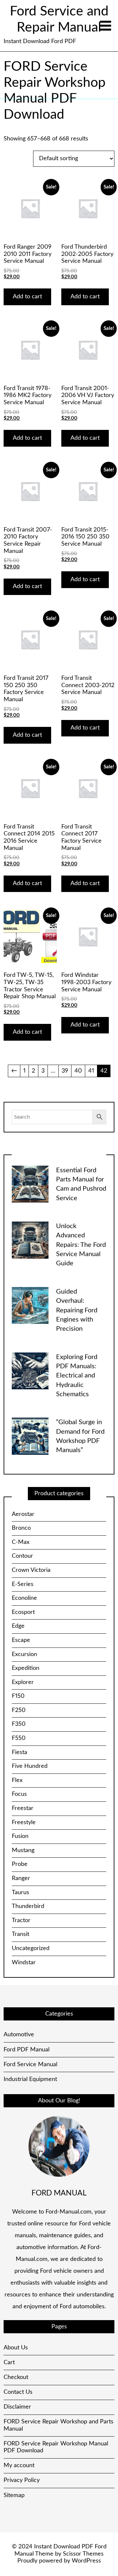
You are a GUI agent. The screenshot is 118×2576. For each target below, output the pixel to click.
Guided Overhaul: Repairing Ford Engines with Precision (77, 1310)
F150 (18, 1696)
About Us (16, 2348)
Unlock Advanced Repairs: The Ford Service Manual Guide (81, 1245)
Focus (19, 1794)
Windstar (24, 1963)
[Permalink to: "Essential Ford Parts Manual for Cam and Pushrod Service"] (30, 1184)
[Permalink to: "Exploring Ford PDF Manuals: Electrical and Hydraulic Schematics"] (30, 1371)
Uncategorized (31, 1948)
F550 (19, 1738)
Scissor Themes (83, 2554)
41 (91, 1071)
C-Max (21, 1542)
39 (65, 1071)
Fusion (20, 1836)
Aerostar (23, 1514)
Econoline (24, 1598)
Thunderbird (28, 1906)
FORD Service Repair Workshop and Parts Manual (59, 2425)
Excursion (24, 1654)
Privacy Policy (22, 2480)
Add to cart (27, 297)
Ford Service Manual (30, 2065)
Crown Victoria (31, 1570)
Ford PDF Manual (27, 2050)
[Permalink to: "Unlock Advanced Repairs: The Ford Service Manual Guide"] (30, 1240)
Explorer (23, 1682)
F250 (19, 1710)
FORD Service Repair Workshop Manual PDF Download (56, 2447)
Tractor (21, 1920)
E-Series (23, 1584)
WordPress (86, 2561)
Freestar (23, 1808)
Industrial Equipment (30, 2079)
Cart (9, 2363)
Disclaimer (17, 2407)
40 (78, 1071)
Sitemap (14, 2495)
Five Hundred (30, 1766)
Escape (21, 1640)
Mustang (23, 1850)
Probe (20, 1864)
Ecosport (23, 1612)
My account (19, 2465)
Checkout (16, 2377)
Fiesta (20, 1752)
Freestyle (24, 1822)
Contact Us (18, 2392)
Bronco (21, 1528)
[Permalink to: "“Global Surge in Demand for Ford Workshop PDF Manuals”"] (30, 1436)
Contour (22, 1556)
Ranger (21, 1878)
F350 (19, 1724)
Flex (17, 1780)
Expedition (26, 1668)
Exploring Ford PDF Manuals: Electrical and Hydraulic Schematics (77, 1376)
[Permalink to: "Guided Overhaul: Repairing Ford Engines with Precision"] (30, 1305)
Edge (18, 1626)
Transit (20, 1934)
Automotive (19, 2035)
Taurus (20, 1893)
